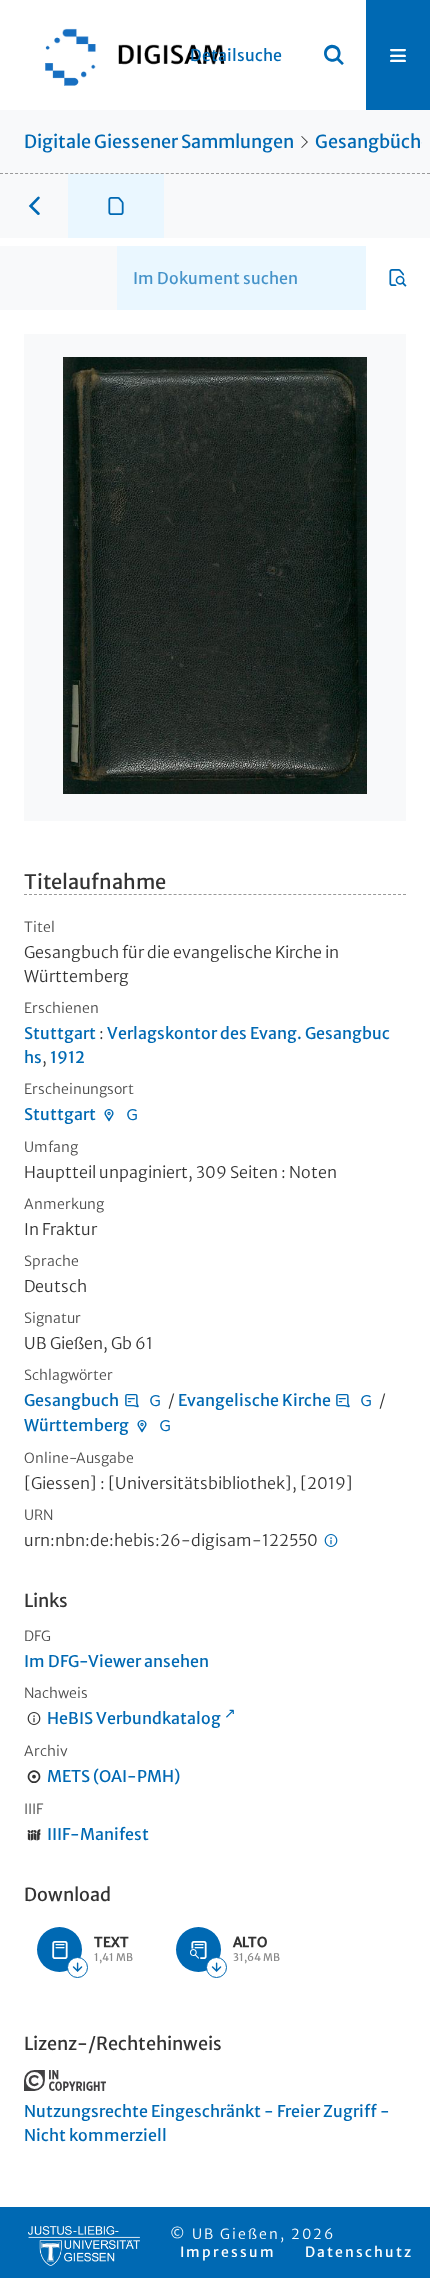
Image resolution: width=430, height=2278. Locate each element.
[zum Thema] (132, 1400)
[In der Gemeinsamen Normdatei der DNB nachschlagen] (132, 1114)
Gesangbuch (71, 1400)
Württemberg (76, 1425)
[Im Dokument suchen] (398, 278)
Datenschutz (359, 2252)
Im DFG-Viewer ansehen (116, 1661)
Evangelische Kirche (254, 1400)
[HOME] (125, 55)
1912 (67, 1057)
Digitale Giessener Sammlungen (159, 141)
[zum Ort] (109, 1114)
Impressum (228, 2252)
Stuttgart (60, 1033)
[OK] (334, 55)
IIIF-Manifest (98, 1834)
